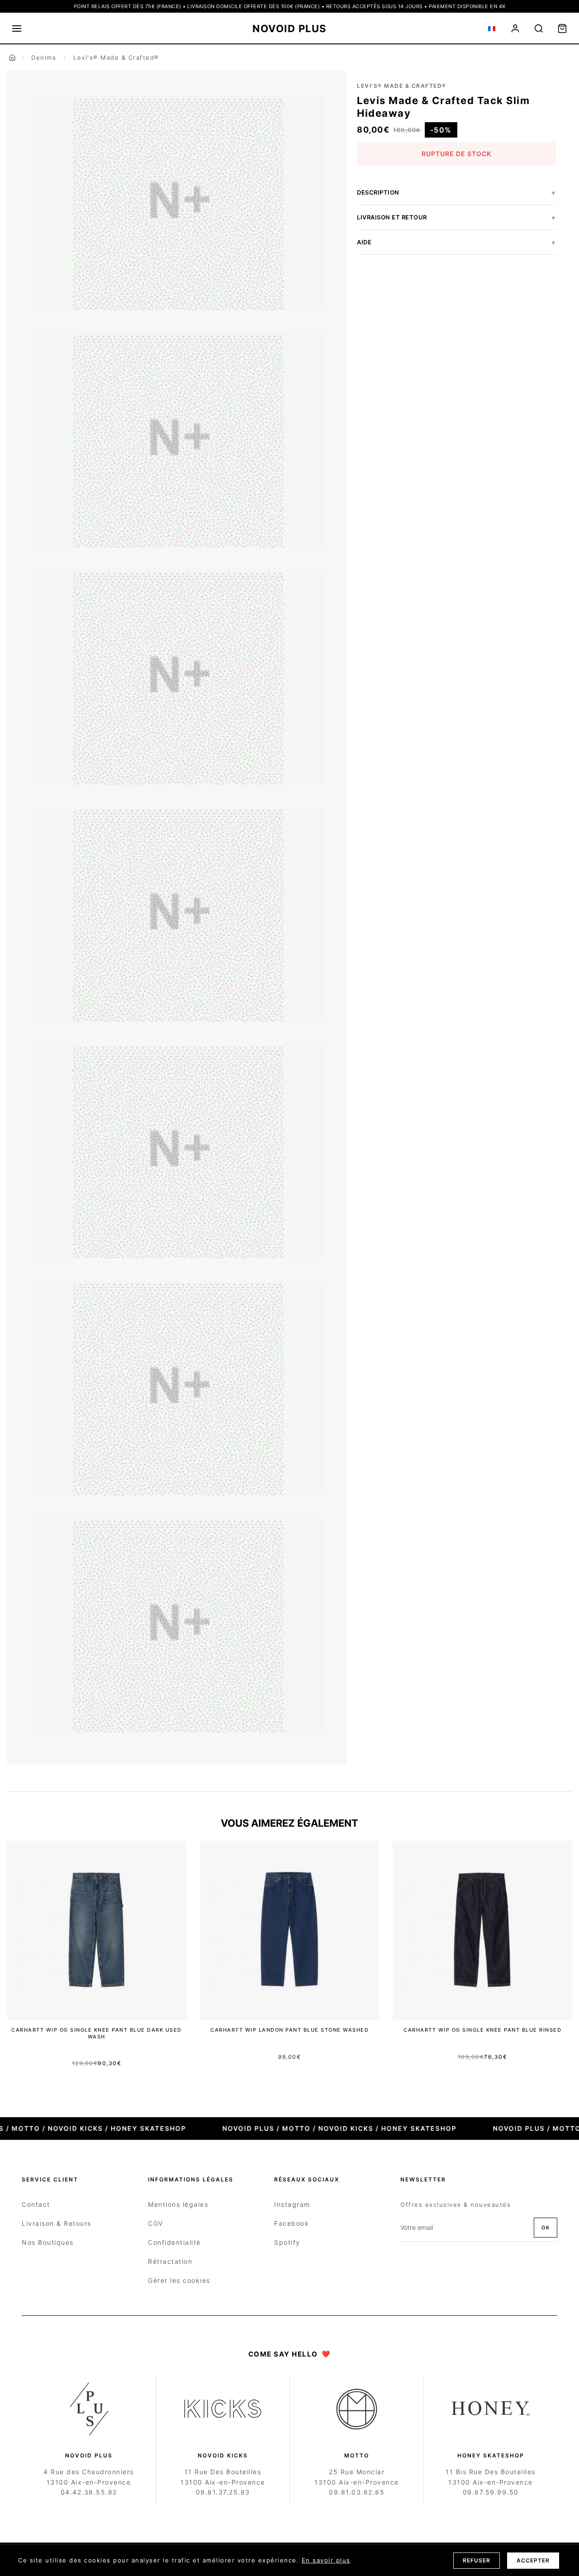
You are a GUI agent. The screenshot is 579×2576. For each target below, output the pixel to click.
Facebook (292, 2223)
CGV (156, 2223)
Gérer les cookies (179, 2280)
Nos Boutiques (48, 2242)
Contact (36, 2204)
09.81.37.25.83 (223, 2492)
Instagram (292, 2204)
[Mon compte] (515, 29)
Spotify (287, 2242)
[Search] (539, 29)
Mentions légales (178, 2204)
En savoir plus (326, 2560)
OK (546, 2228)
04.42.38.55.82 (89, 2492)
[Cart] (562, 29)
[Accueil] (12, 57)
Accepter (533, 2560)
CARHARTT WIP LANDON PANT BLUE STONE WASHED (289, 2030)
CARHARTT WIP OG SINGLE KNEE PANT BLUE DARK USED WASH (97, 2033)
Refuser (477, 2560)
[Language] (492, 29)
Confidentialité (174, 2242)
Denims (44, 57)
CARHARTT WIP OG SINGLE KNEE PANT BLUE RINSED (482, 2030)
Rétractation (170, 2261)
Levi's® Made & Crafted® (116, 57)
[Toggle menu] (17, 29)
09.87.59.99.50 (491, 2492)
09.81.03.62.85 (357, 2492)
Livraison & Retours (57, 2223)
